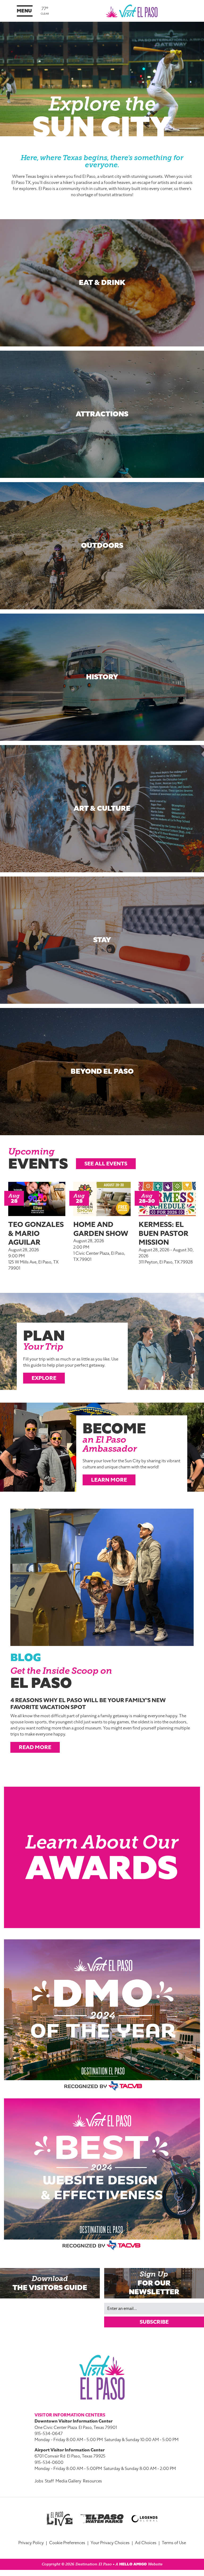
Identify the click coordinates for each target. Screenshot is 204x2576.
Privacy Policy (31, 2543)
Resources (92, 2481)
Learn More (109, 1480)
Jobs (39, 2481)
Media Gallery (68, 2481)
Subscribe (154, 2322)
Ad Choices (146, 2543)
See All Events (106, 1164)
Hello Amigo (133, 2564)
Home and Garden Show (101, 1229)
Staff (49, 2481)
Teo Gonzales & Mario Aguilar (36, 1233)
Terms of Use (174, 2543)
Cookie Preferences (67, 2543)
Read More (35, 1747)
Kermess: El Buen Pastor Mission (163, 1233)
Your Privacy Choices (110, 2543)
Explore (44, 1378)
